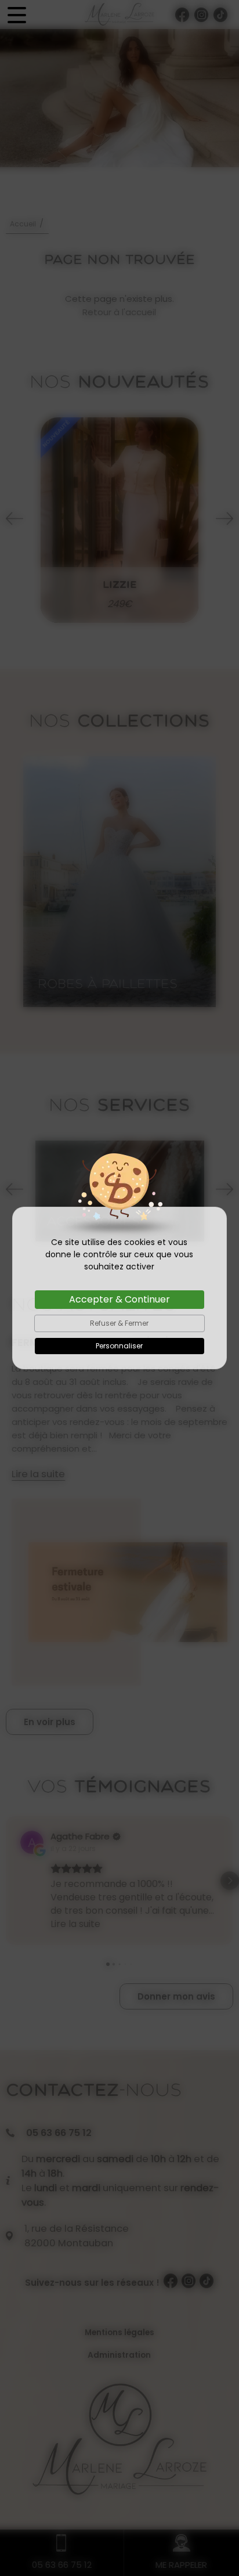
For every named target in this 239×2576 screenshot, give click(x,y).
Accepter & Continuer (119, 1299)
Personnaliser (119, 1346)
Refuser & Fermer (119, 1323)
